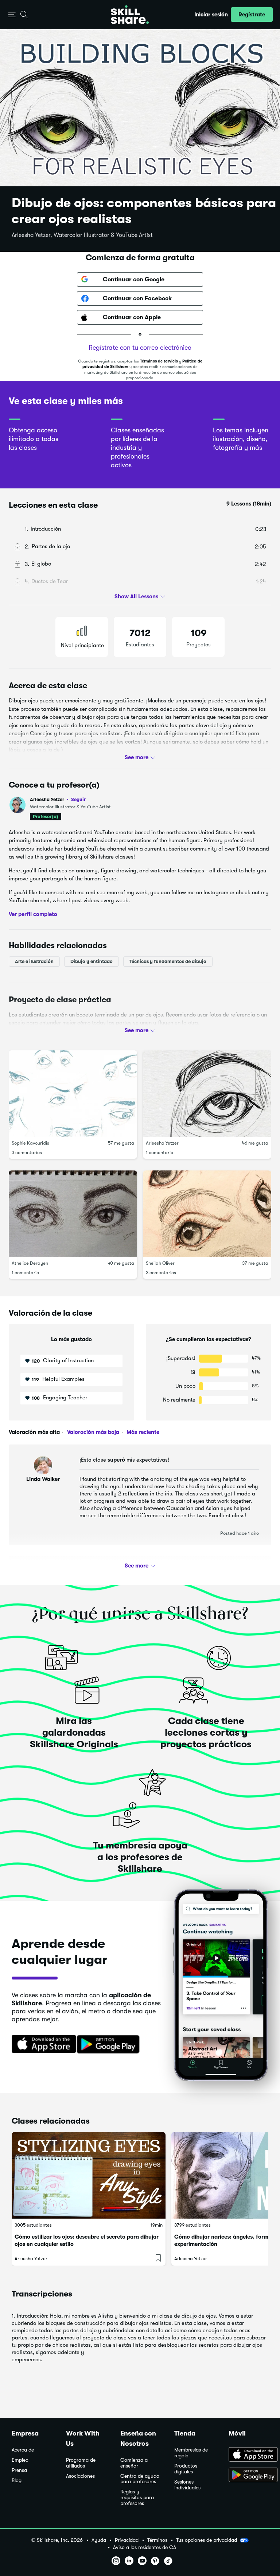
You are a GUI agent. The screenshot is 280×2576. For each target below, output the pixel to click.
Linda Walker (43, 1479)
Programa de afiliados (81, 2463)
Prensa (19, 2470)
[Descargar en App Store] (248, 2455)
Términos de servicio (159, 361)
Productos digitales (186, 2469)
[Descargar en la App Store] (41, 2045)
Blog (17, 2480)
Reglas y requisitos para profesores (137, 2498)
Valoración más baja (92, 1432)
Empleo (20, 2460)
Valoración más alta (34, 1432)
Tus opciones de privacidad (207, 2540)
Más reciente (142, 1432)
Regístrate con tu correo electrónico (140, 348)
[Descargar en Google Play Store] (248, 2476)
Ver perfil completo (33, 914)
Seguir (78, 799)
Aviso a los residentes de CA (145, 2547)
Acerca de (23, 2450)
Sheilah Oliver (160, 1263)
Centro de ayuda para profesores (140, 2479)
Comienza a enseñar (134, 2463)
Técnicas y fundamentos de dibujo (168, 961)
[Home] (130, 15)
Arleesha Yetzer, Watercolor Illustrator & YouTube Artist (82, 235)
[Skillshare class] (89, 2175)
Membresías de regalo (191, 2453)
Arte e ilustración (34, 961)
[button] (12, 15)
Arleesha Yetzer (58, 799)
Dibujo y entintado (92, 961)
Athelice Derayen (30, 1263)
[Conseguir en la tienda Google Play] (110, 2045)
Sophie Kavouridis (30, 1143)
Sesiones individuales (187, 2485)
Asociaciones (80, 2476)
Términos (157, 2540)
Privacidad (127, 2540)
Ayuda (99, 2540)
